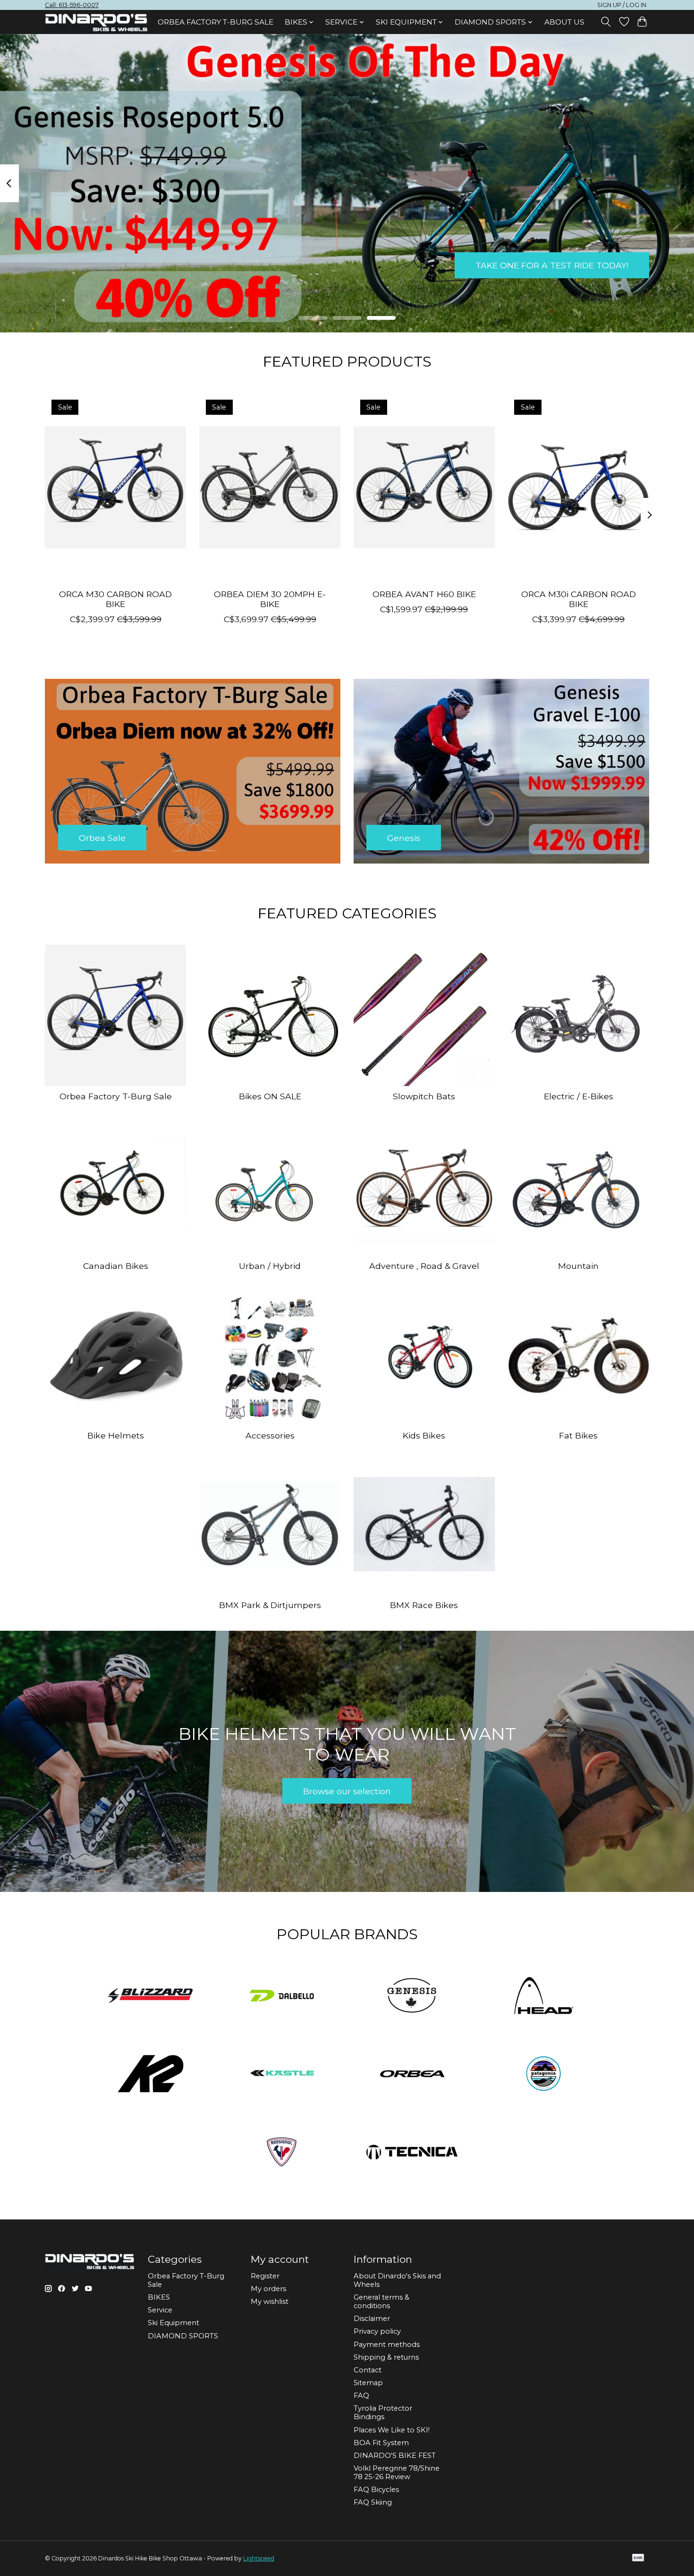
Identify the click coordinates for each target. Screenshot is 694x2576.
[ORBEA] (413, 2075)
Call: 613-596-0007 (72, 5)
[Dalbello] (281, 1996)
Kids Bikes (424, 1435)
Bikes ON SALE (270, 1096)
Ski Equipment (173, 2323)
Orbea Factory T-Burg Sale (216, 22)
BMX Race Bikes (424, 1605)
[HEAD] (543, 1996)
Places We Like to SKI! (392, 2430)
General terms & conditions (381, 2302)
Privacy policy (377, 2331)
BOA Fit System (381, 2443)
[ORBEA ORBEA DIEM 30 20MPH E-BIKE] (270, 487)
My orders (268, 2289)
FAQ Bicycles (376, 2490)
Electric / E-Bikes (579, 1096)
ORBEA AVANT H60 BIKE (424, 594)
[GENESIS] (413, 1996)
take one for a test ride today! (552, 265)
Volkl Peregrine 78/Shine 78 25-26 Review (397, 2473)
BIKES (159, 2297)
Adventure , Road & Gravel (424, 1266)
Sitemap (368, 2383)
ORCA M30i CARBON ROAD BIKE (579, 599)
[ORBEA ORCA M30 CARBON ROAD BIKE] (115, 487)
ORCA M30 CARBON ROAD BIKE (115, 599)
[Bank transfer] (638, 2558)
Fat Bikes (578, 1435)
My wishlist (270, 2302)
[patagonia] (543, 2075)
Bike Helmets (116, 1435)
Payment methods (387, 2345)
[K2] (151, 2075)
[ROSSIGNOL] (281, 2153)
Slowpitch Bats (424, 1096)
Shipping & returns (386, 2357)
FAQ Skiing (373, 2502)
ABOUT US (564, 22)
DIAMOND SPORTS (183, 2336)
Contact (368, 2370)
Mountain (578, 1266)
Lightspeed (259, 2558)
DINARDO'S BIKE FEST (395, 2456)
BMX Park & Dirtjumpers (270, 1605)
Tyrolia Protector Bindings (383, 2413)
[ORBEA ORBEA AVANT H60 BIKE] (424, 487)
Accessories (270, 1435)
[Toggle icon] (606, 22)
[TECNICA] (413, 2153)
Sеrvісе (160, 2310)
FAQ (361, 2396)
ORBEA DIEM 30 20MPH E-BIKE (270, 599)
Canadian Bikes (116, 1266)
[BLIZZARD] (151, 1996)
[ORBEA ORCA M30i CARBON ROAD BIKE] (579, 487)
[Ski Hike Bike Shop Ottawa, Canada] (96, 23)
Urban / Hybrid (270, 1266)
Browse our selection (347, 1791)
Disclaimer (372, 2319)
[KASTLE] (281, 2075)
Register (265, 2276)
